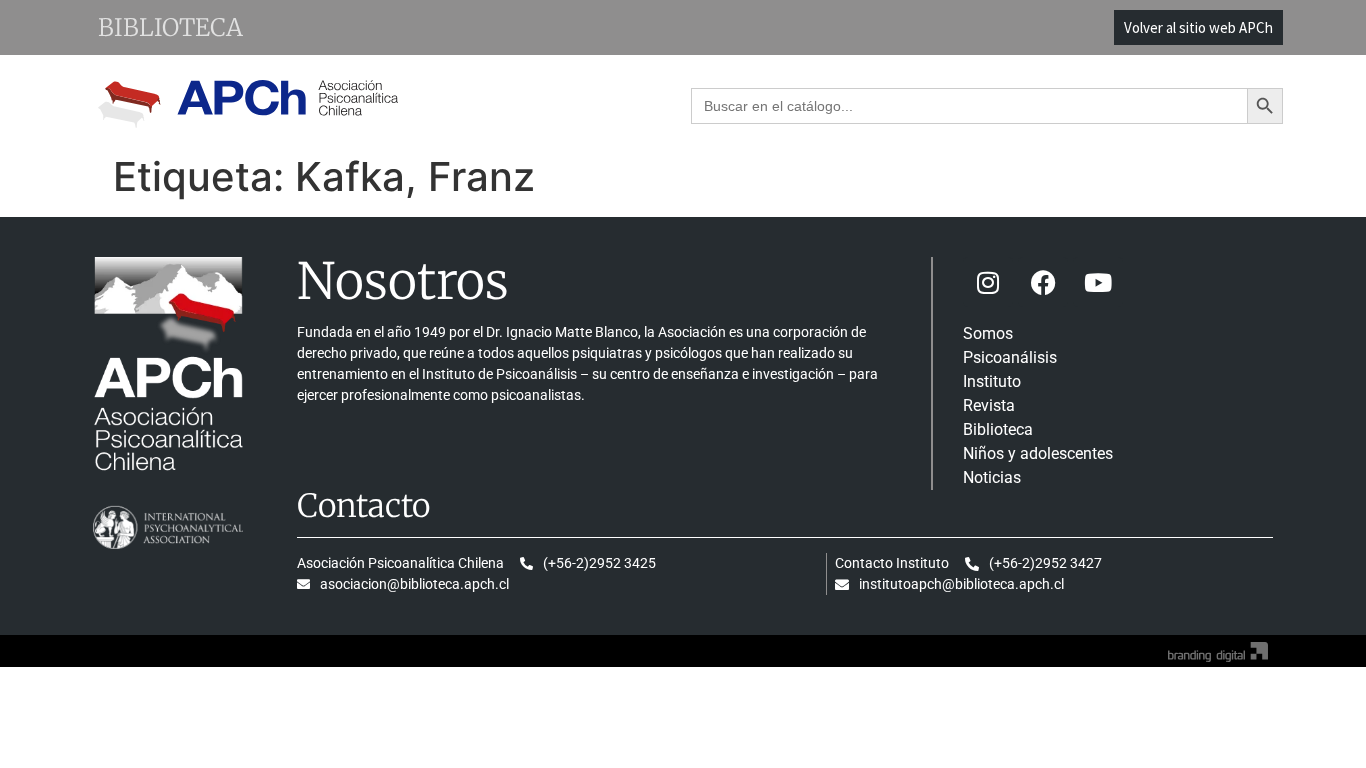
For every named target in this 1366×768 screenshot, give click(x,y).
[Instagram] (988, 282)
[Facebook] (1043, 282)
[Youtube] (1098, 282)
